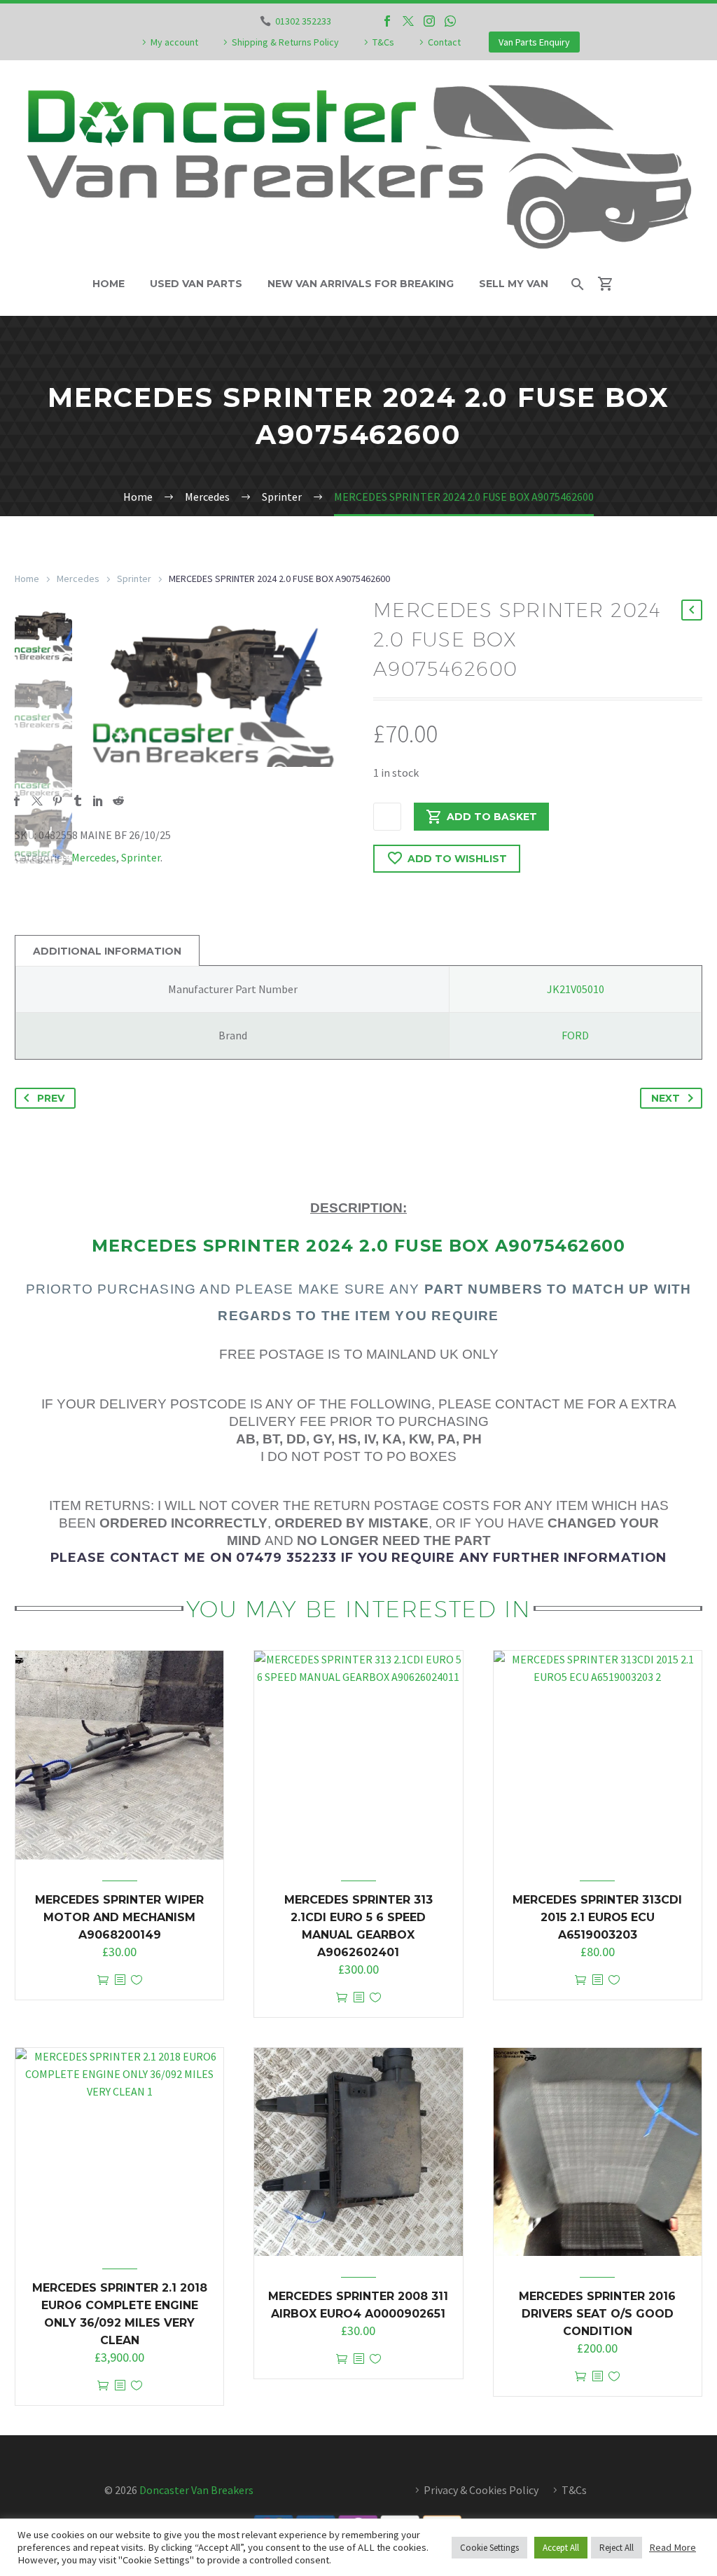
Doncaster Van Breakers (196, 2490)
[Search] (577, 284)
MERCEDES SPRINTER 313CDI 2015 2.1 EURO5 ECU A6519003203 (597, 1917)
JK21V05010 (576, 989)
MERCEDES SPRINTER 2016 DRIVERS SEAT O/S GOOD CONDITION (597, 2314)
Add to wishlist (457, 859)
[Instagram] (429, 21)
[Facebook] (387, 21)
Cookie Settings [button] (489, 2548)
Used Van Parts (196, 284)
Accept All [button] (561, 2548)
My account (174, 42)
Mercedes (78, 579)
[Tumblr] (78, 801)
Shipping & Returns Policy (285, 42)
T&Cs (383, 42)
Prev (51, 1098)
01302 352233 (303, 21)
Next (666, 1098)
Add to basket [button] (103, 1980)
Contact (444, 42)
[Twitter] (408, 21)
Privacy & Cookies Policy (481, 2490)
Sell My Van (514, 284)
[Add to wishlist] (137, 1980)
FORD (575, 1035)
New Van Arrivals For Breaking (361, 284)
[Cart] (612, 284)
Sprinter (134, 579)
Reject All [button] (617, 2548)
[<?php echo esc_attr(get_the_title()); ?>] (120, 1980)
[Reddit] (118, 801)
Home (109, 284)
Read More (673, 2547)
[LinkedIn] (98, 801)
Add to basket (492, 817)
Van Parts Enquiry (534, 42)
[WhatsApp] (450, 21)
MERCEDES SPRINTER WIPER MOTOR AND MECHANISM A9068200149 (119, 1917)
